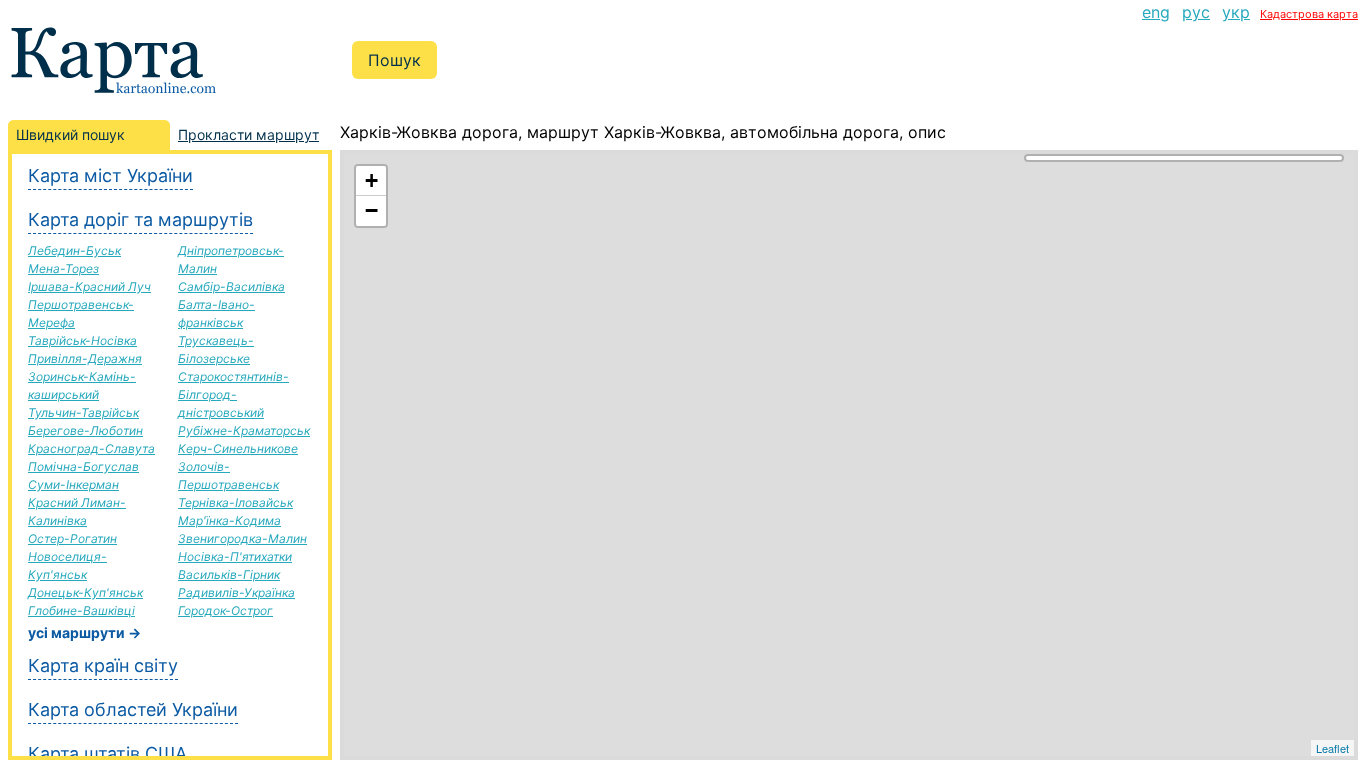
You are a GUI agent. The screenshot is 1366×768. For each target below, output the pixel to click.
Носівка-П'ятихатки (235, 556)
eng (1156, 12)
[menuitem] (1156, 12)
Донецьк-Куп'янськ (85, 592)
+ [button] (371, 180)
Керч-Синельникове (238, 448)
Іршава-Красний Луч (89, 286)
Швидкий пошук (70, 134)
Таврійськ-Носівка (82, 340)
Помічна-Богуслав (83, 466)
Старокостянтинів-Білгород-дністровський (233, 394)
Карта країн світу (103, 665)
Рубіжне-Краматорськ (244, 430)
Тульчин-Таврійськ (83, 412)
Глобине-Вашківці (81, 610)
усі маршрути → (84, 632)
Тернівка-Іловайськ (235, 502)
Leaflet (1332, 748)
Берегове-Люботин (85, 430)
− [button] (371, 210)
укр (1236, 12)
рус (1196, 12)
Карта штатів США (107, 753)
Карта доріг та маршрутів (140, 219)
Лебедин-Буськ (74, 250)
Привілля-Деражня (85, 358)
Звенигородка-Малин (242, 538)
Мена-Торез (63, 268)
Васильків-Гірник (229, 574)
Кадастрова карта (1309, 14)
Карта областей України (133, 709)
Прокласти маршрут (248, 134)
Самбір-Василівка (231, 286)
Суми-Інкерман (73, 484)
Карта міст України (110, 175)
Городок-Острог (225, 610)
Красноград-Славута (91, 448)
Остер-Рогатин (72, 538)
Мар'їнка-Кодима (229, 520)
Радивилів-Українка (236, 592)
